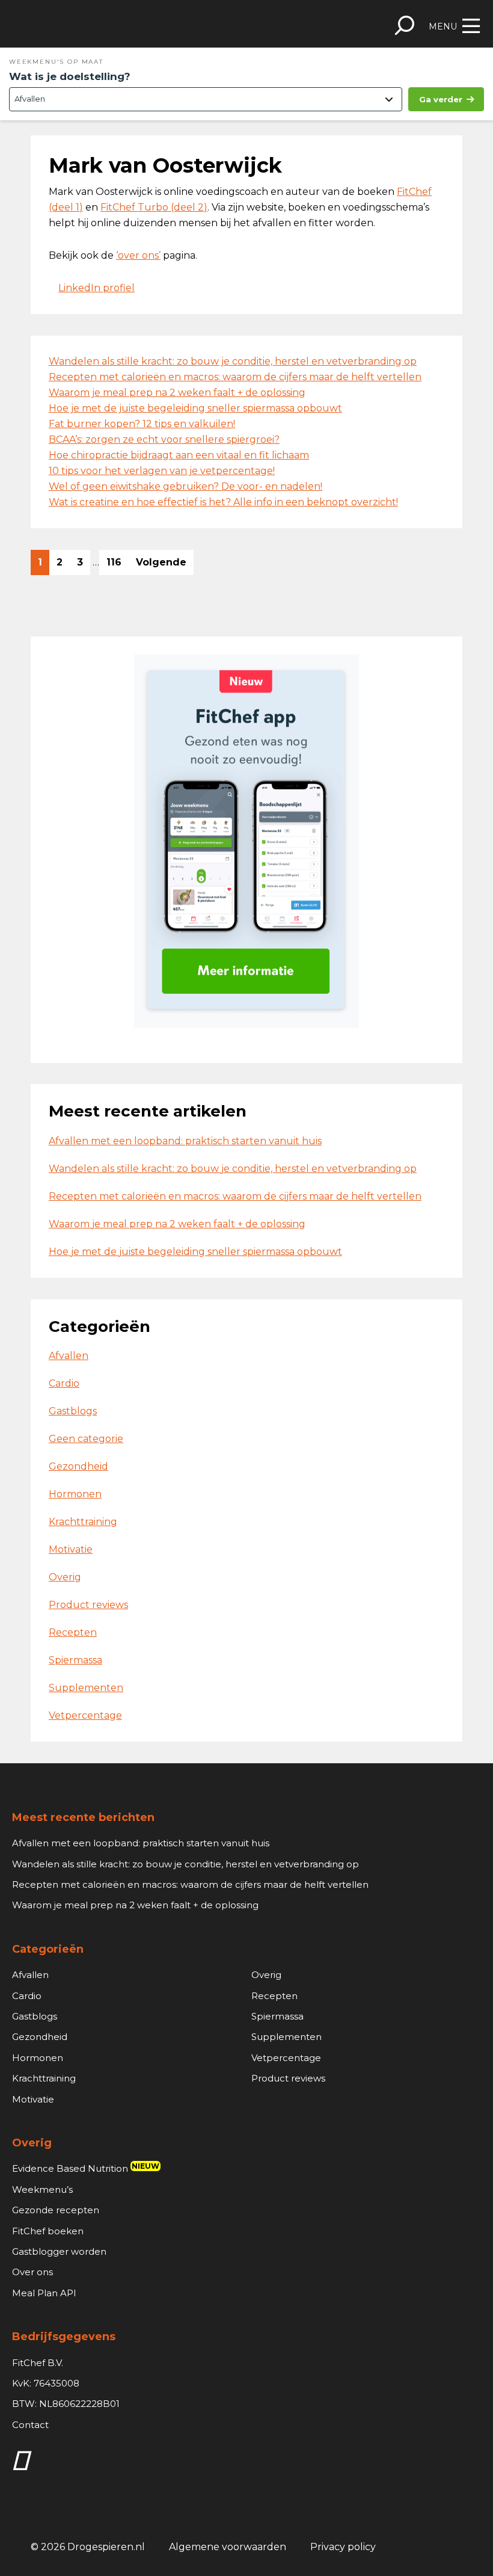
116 (117, 565)
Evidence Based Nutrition (86, 2168)
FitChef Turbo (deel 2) (154, 207)
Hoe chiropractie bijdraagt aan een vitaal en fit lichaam (179, 455)
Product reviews (88, 1605)
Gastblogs (73, 1411)
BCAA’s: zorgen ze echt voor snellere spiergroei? (164, 439)
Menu (443, 26)
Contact (30, 2425)
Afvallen (69, 1356)
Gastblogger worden (59, 2251)
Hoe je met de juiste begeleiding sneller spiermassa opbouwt (195, 408)
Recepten (73, 1632)
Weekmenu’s (42, 2189)
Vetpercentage (85, 1715)
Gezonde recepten (56, 2210)
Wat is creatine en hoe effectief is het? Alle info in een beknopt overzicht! (223, 502)
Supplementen (86, 1688)
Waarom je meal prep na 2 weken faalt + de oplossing (177, 393)
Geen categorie (86, 1439)
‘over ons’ (138, 255)
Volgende (161, 562)
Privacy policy (343, 2547)
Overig (65, 1577)
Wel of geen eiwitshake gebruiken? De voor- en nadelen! (185, 486)
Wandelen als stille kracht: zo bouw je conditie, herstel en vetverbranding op (233, 361)
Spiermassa (75, 1660)
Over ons (32, 2272)
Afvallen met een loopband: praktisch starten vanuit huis (185, 1141)
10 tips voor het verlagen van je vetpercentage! (162, 471)
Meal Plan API (44, 2293)
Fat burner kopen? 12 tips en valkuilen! (142, 424)
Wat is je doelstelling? (70, 76)
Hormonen (75, 1494)
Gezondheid (78, 1466)
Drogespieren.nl (97, 24)
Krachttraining (83, 1522)
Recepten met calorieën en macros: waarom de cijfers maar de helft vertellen (235, 377)
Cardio (64, 1383)
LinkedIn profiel (96, 288)
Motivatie (71, 1549)
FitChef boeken (48, 2231)
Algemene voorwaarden (228, 2547)
